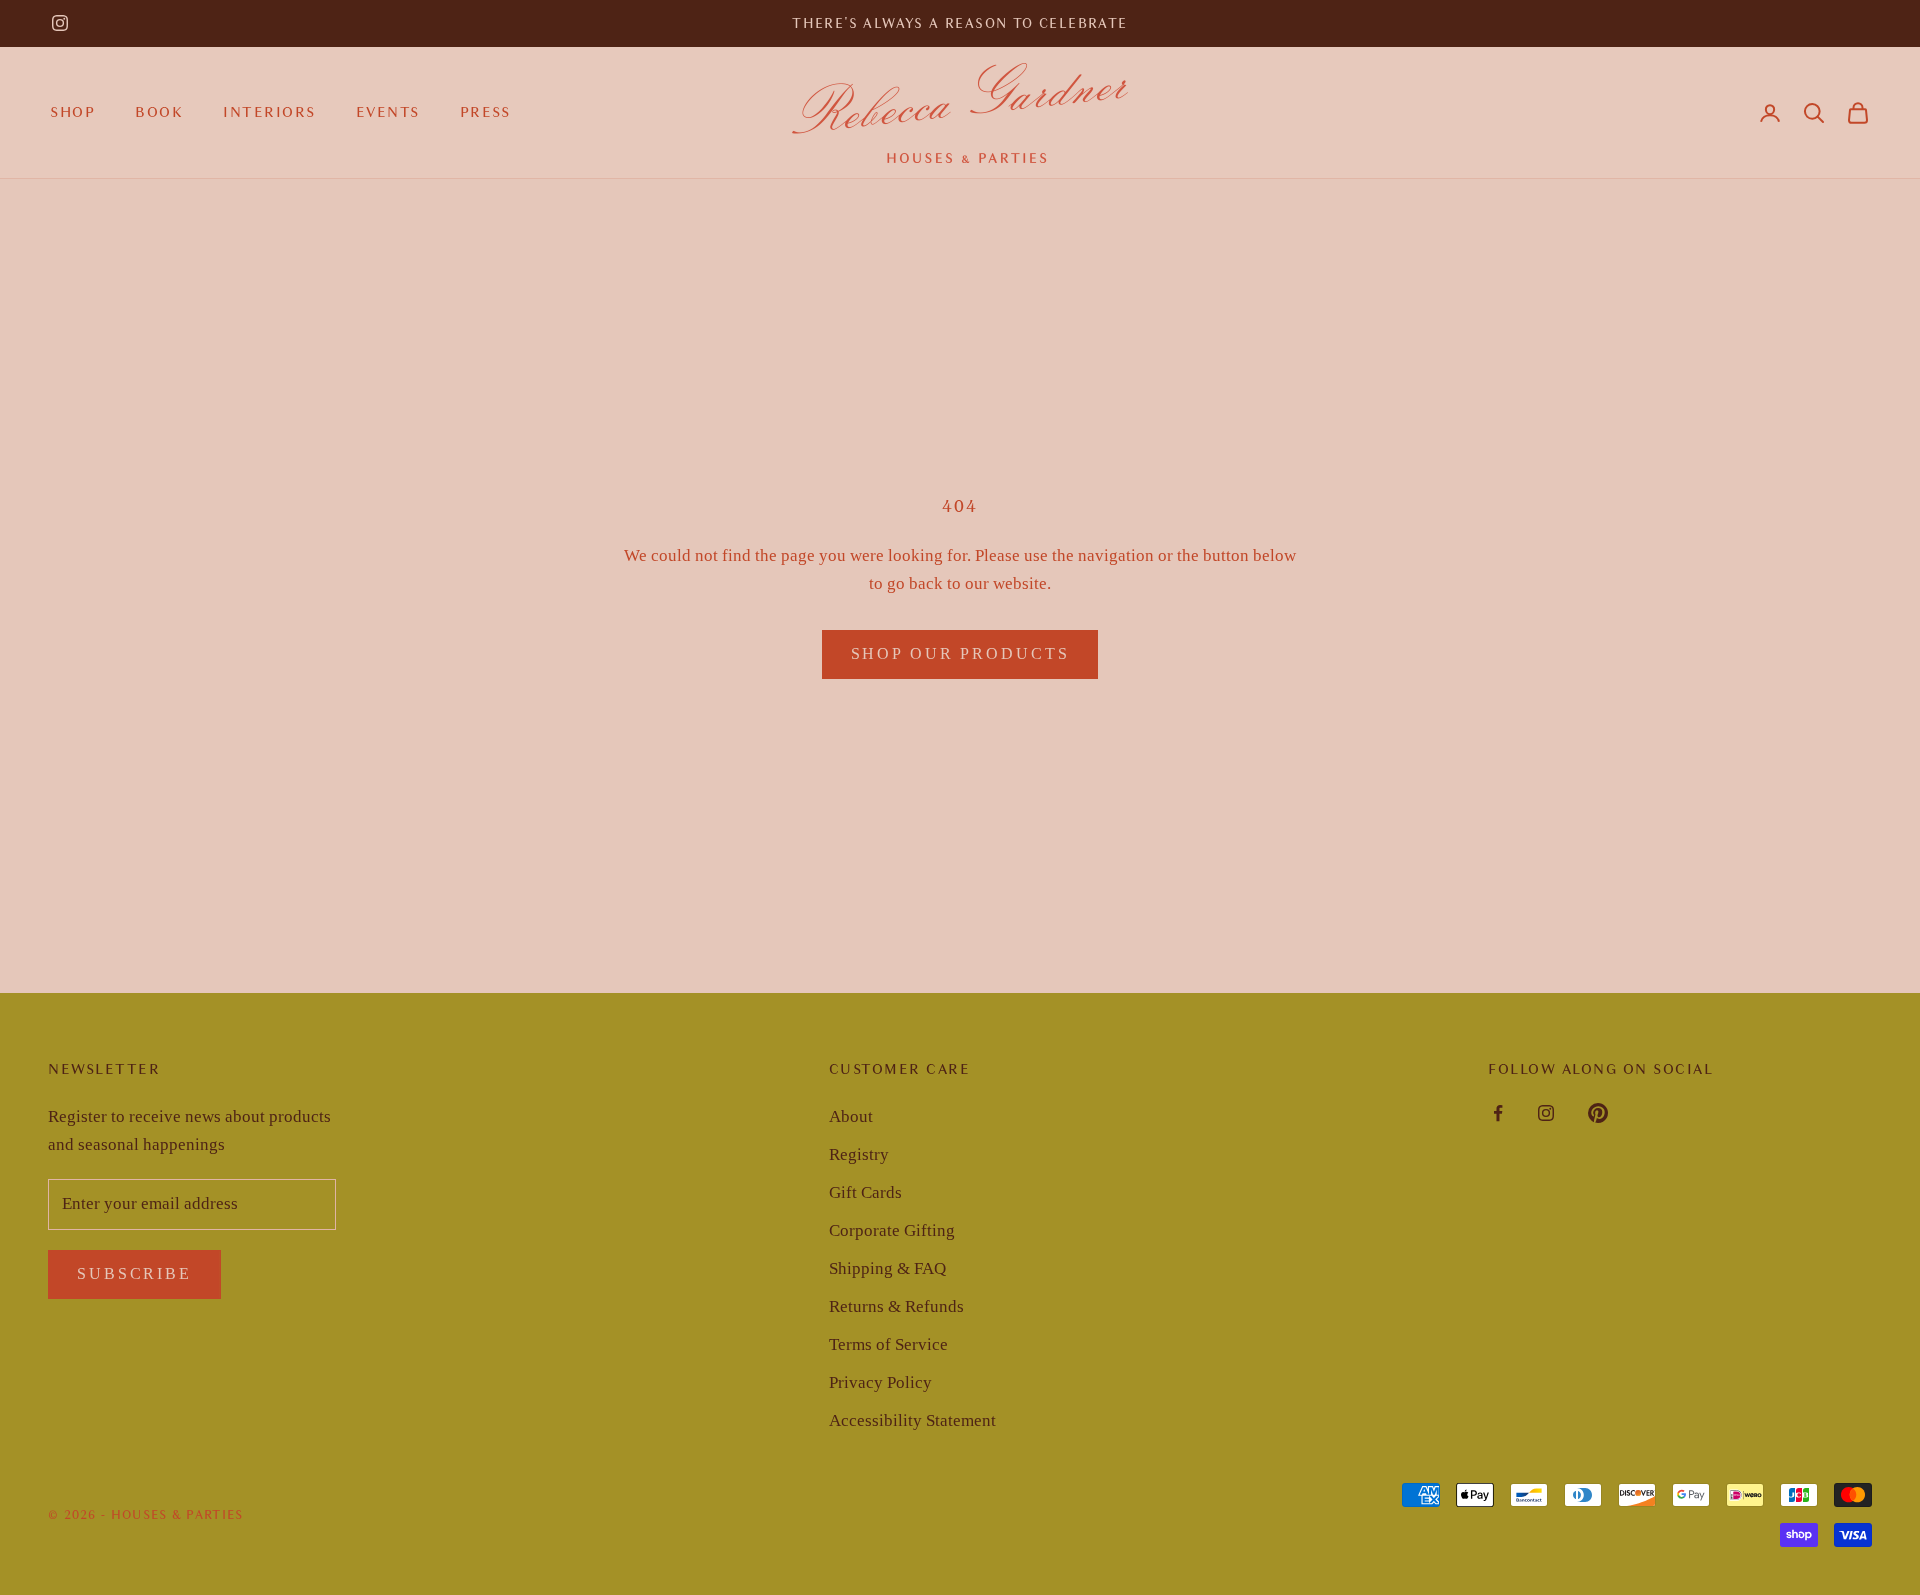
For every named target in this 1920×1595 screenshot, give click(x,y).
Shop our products (960, 653)
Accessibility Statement (912, 1420)
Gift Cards (865, 1192)
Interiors (269, 112)
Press (485, 112)
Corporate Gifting (892, 1230)
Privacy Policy (880, 1382)
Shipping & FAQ (887, 1268)
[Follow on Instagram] (60, 23)
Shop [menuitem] (72, 112)
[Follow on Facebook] (1498, 1113)
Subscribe (134, 1273)
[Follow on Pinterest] (1598, 1113)
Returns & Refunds (896, 1306)
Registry (859, 1154)
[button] (1814, 113)
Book (159, 112)
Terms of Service (888, 1344)
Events (388, 112)
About (851, 1116)
